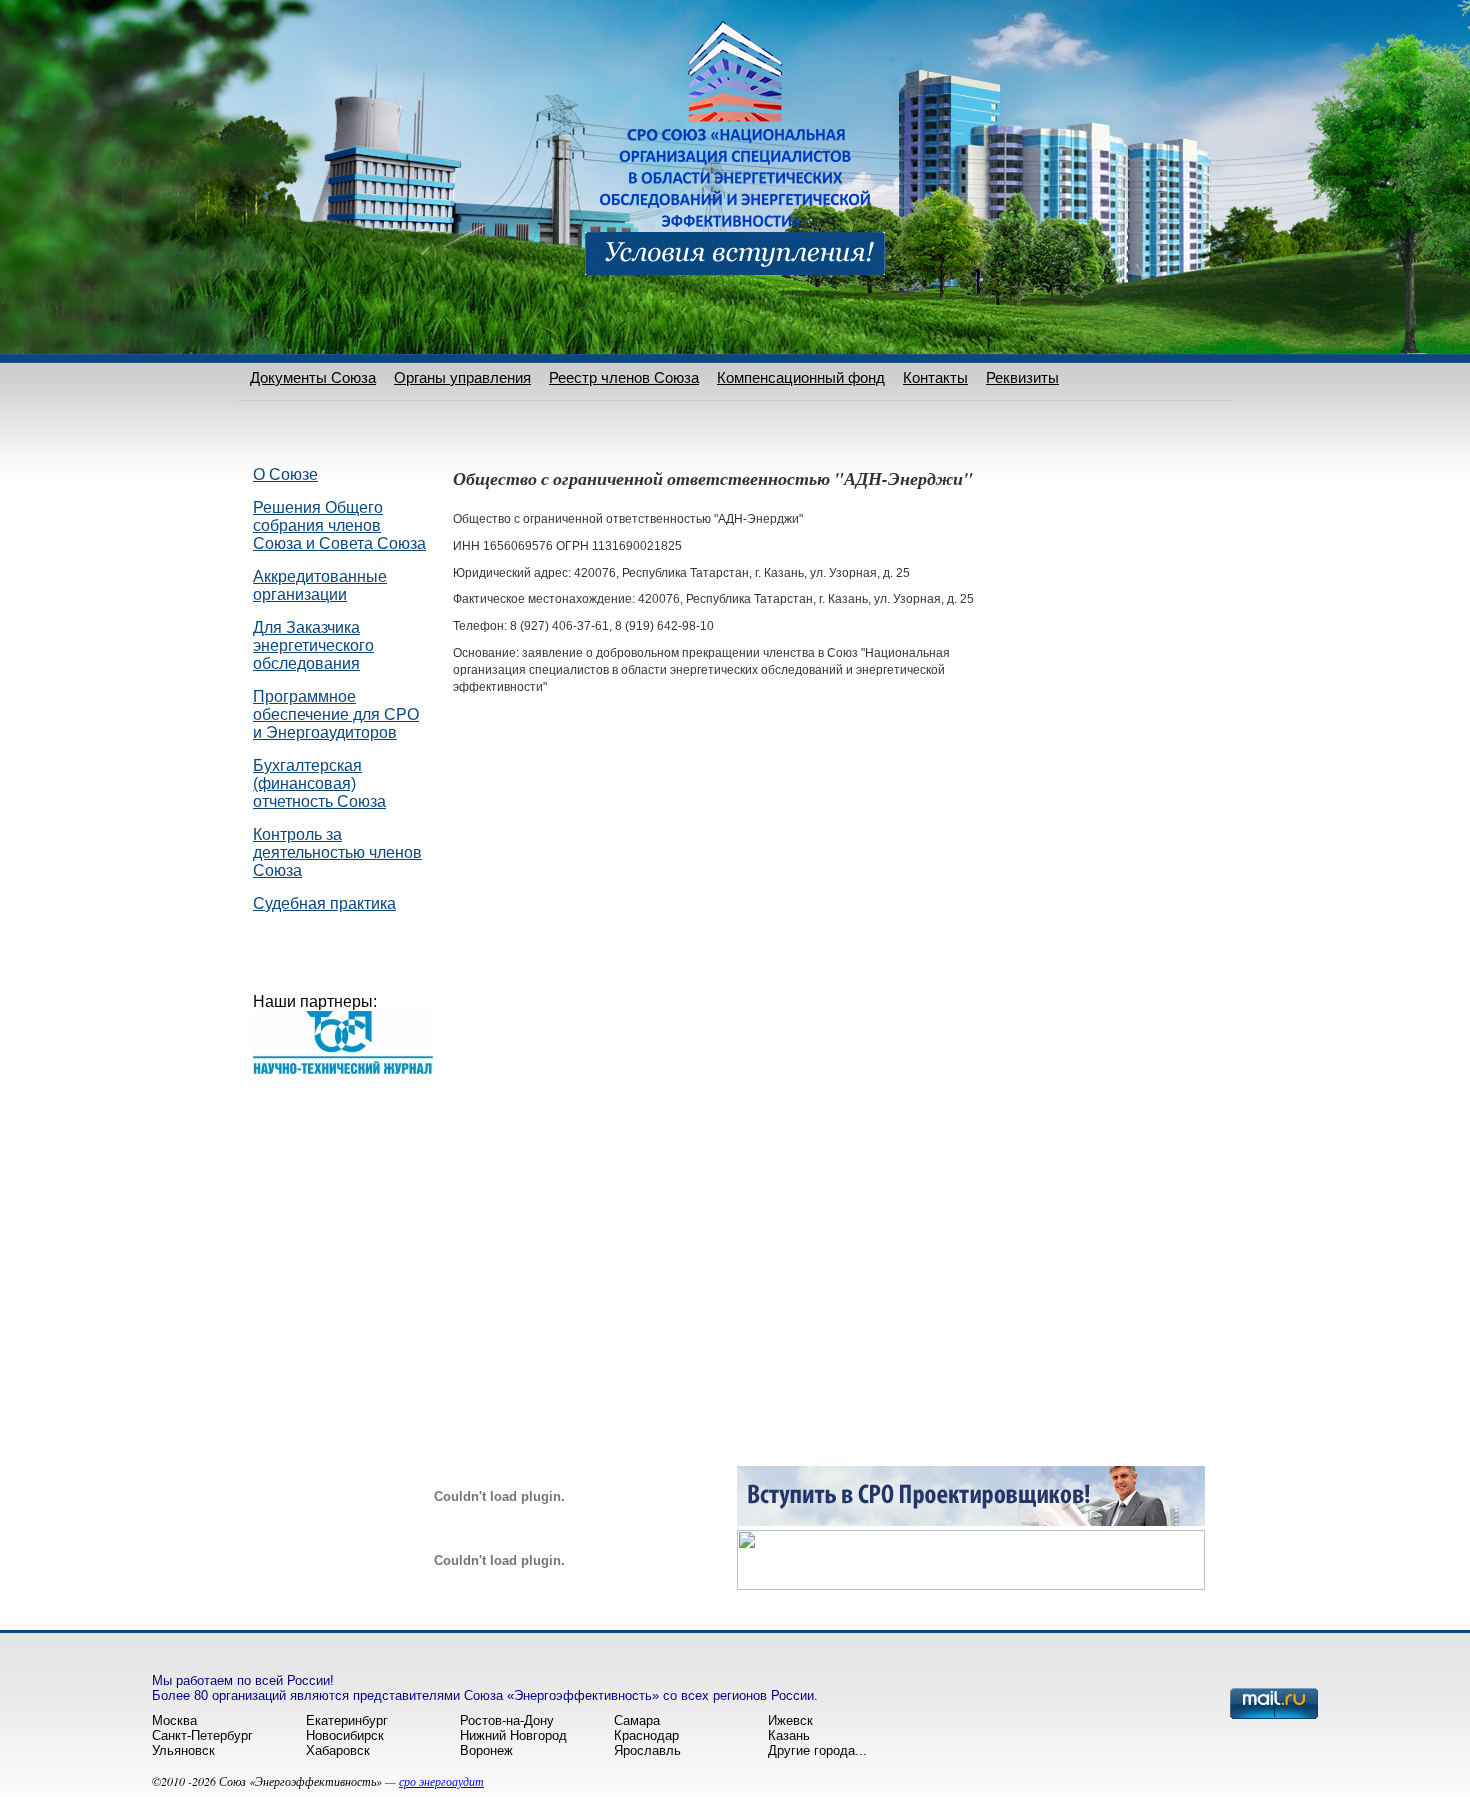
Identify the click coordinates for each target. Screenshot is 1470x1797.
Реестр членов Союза (624, 377)
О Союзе (285, 474)
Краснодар (646, 1735)
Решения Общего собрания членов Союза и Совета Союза (339, 525)
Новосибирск (345, 1735)
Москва (174, 1720)
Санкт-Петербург (202, 1735)
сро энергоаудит (441, 1781)
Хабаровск (338, 1750)
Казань (789, 1735)
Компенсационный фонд (801, 377)
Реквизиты (1022, 377)
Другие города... (817, 1750)
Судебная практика (324, 903)
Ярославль (647, 1750)
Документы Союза (313, 377)
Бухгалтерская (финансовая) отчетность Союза (319, 783)
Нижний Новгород (513, 1735)
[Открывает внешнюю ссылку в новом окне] (971, 1520)
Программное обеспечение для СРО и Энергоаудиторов (336, 714)
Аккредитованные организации (320, 585)
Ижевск (790, 1720)
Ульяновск (183, 1750)
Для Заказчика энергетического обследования (313, 645)
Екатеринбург (347, 1720)
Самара (637, 1720)
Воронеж (486, 1750)
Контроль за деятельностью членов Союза (337, 852)
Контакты (935, 377)
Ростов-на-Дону (507, 1720)
